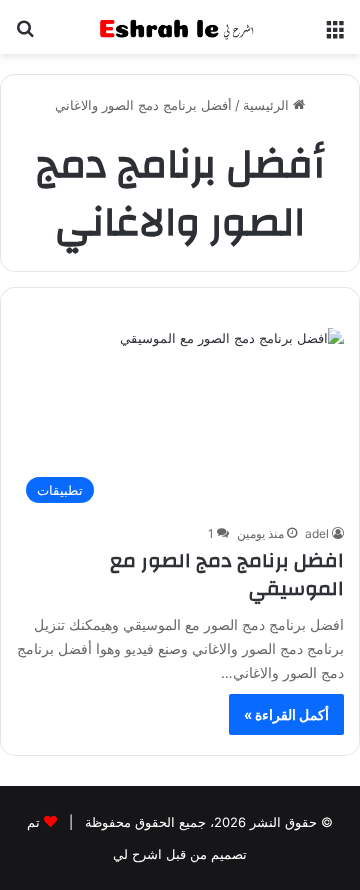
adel (317, 533)
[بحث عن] (25, 34)
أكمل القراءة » (286, 714)
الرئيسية (268, 105)
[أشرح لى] (180, 27)
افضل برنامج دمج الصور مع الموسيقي (227, 574)
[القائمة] (335, 34)
